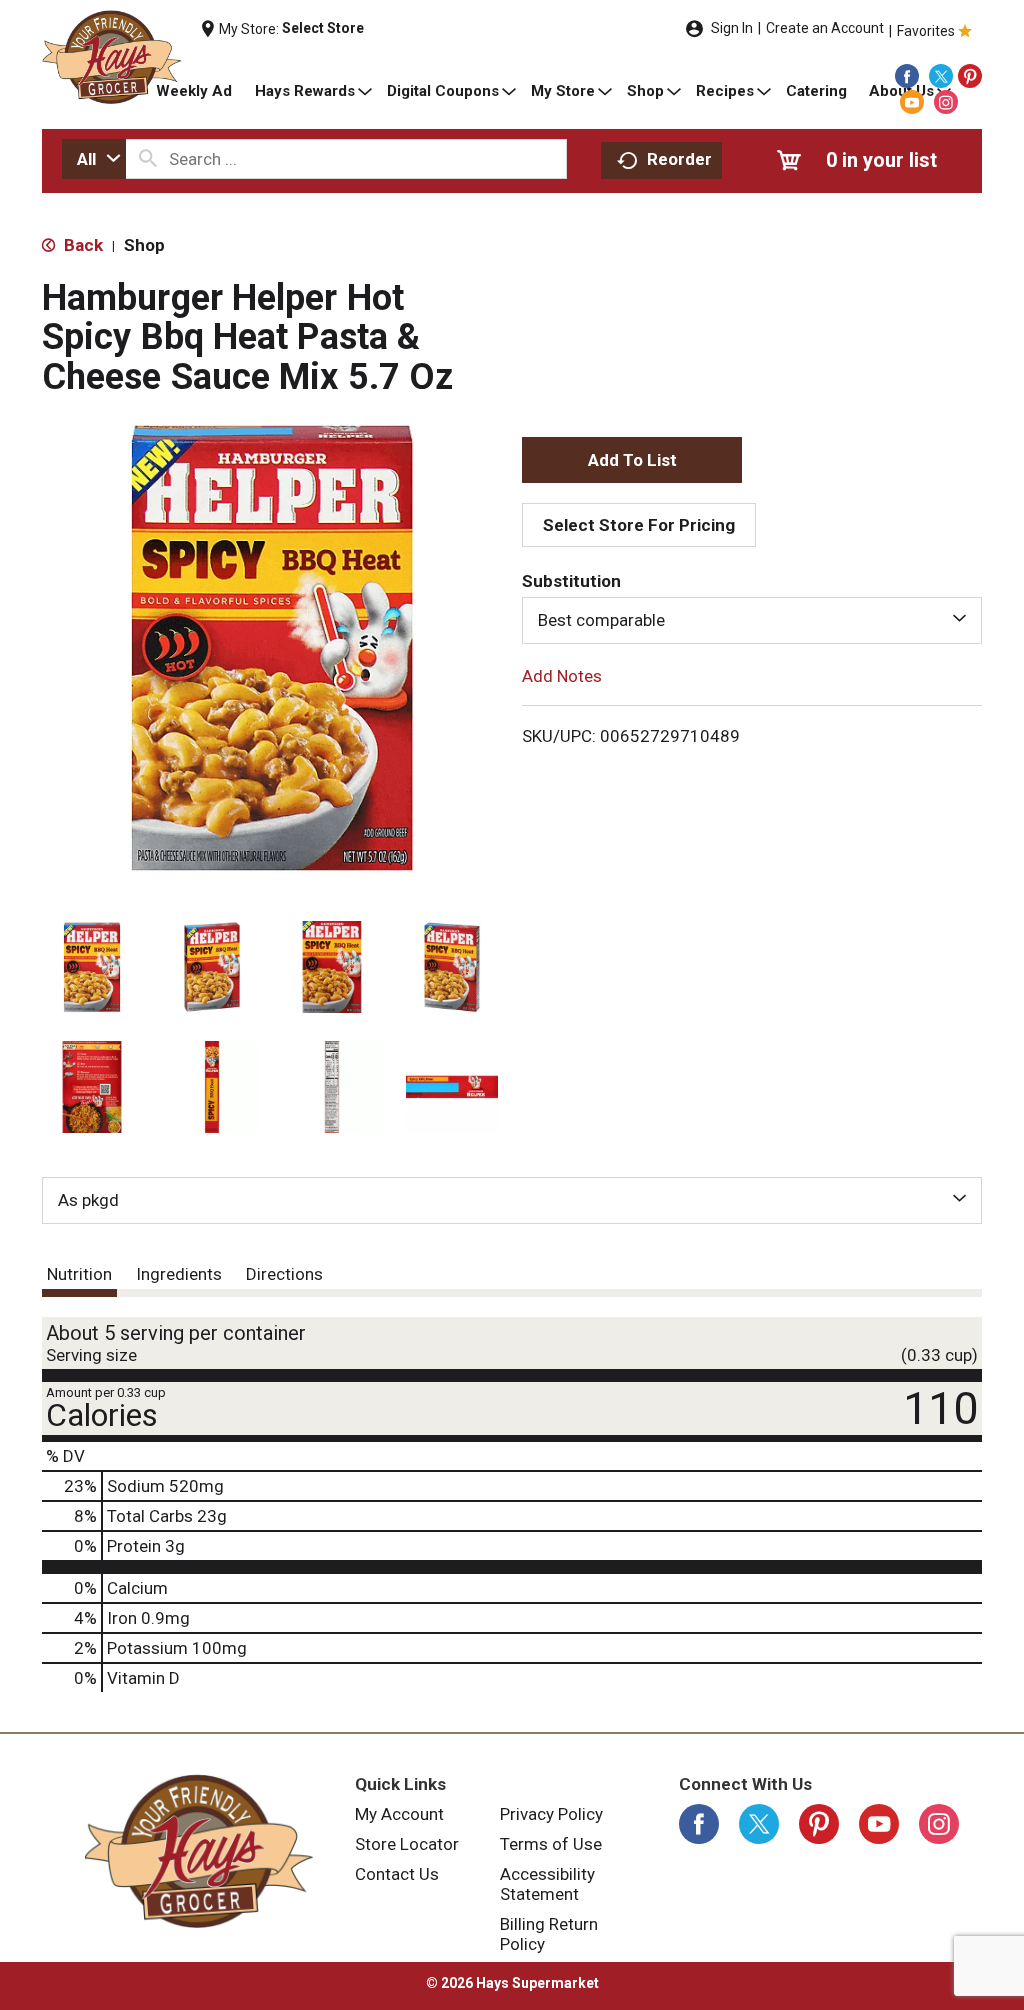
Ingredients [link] (179, 1274)
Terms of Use (551, 1844)
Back (81, 245)
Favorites (926, 31)
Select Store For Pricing (639, 525)
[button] (92, 967)
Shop (144, 245)
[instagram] (946, 102)
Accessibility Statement (547, 1884)
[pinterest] (970, 76)
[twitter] (941, 76)
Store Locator (407, 1844)
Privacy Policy (551, 1814)
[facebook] (907, 76)
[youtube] (912, 102)
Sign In (732, 28)
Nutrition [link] (79, 1274)
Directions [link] (284, 1274)
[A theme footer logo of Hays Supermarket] (198, 1851)
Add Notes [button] (562, 675)
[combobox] (94, 159)
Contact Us (397, 1874)
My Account (399, 1814)
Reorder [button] (679, 159)
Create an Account (825, 28)
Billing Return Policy (549, 1934)
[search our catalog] (148, 159)
